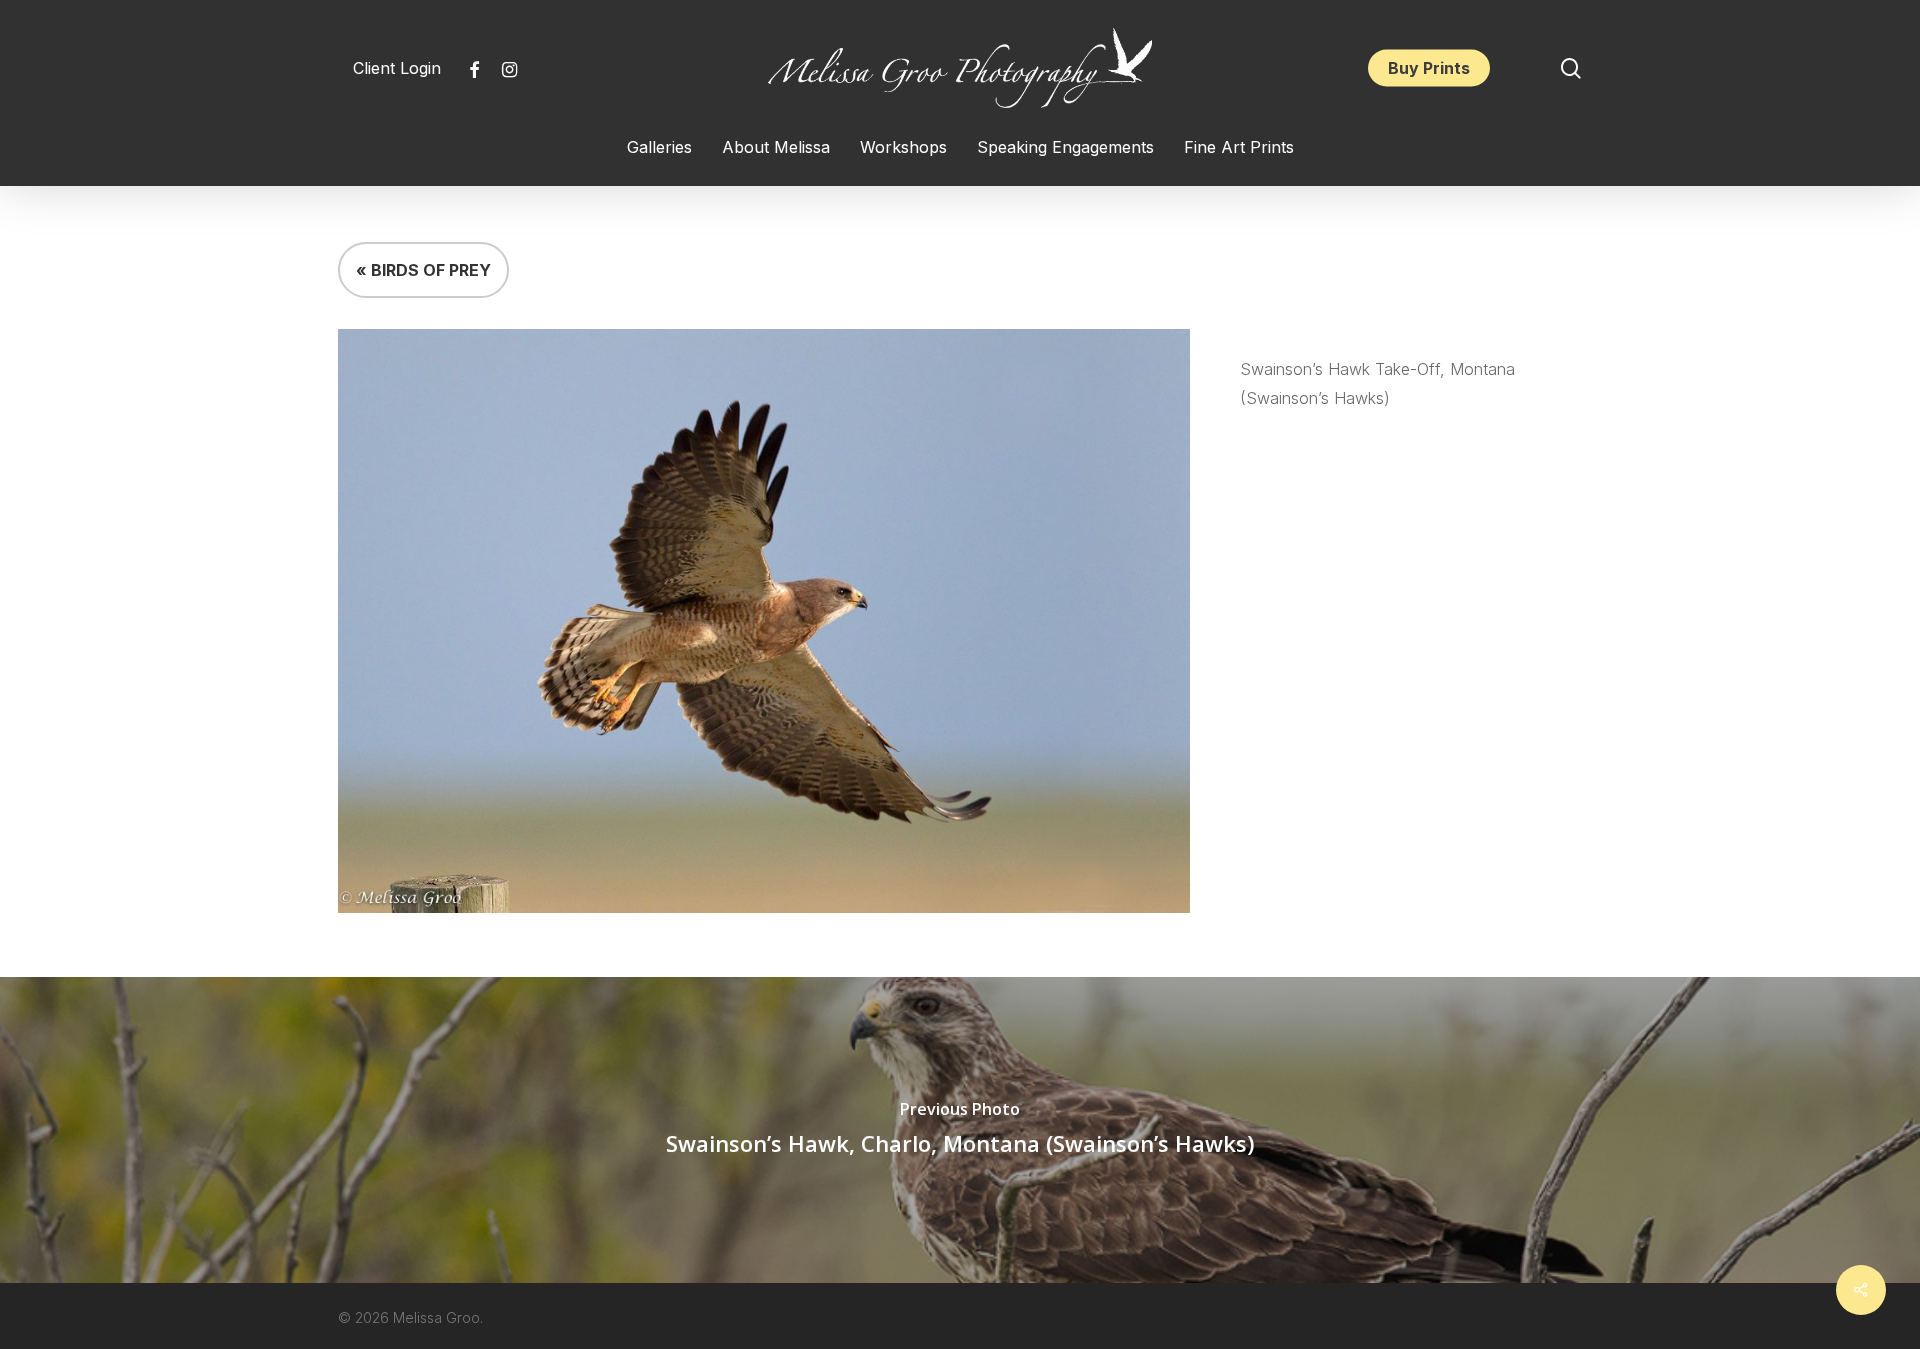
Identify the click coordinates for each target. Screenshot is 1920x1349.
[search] (1571, 68)
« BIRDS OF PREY (423, 270)
